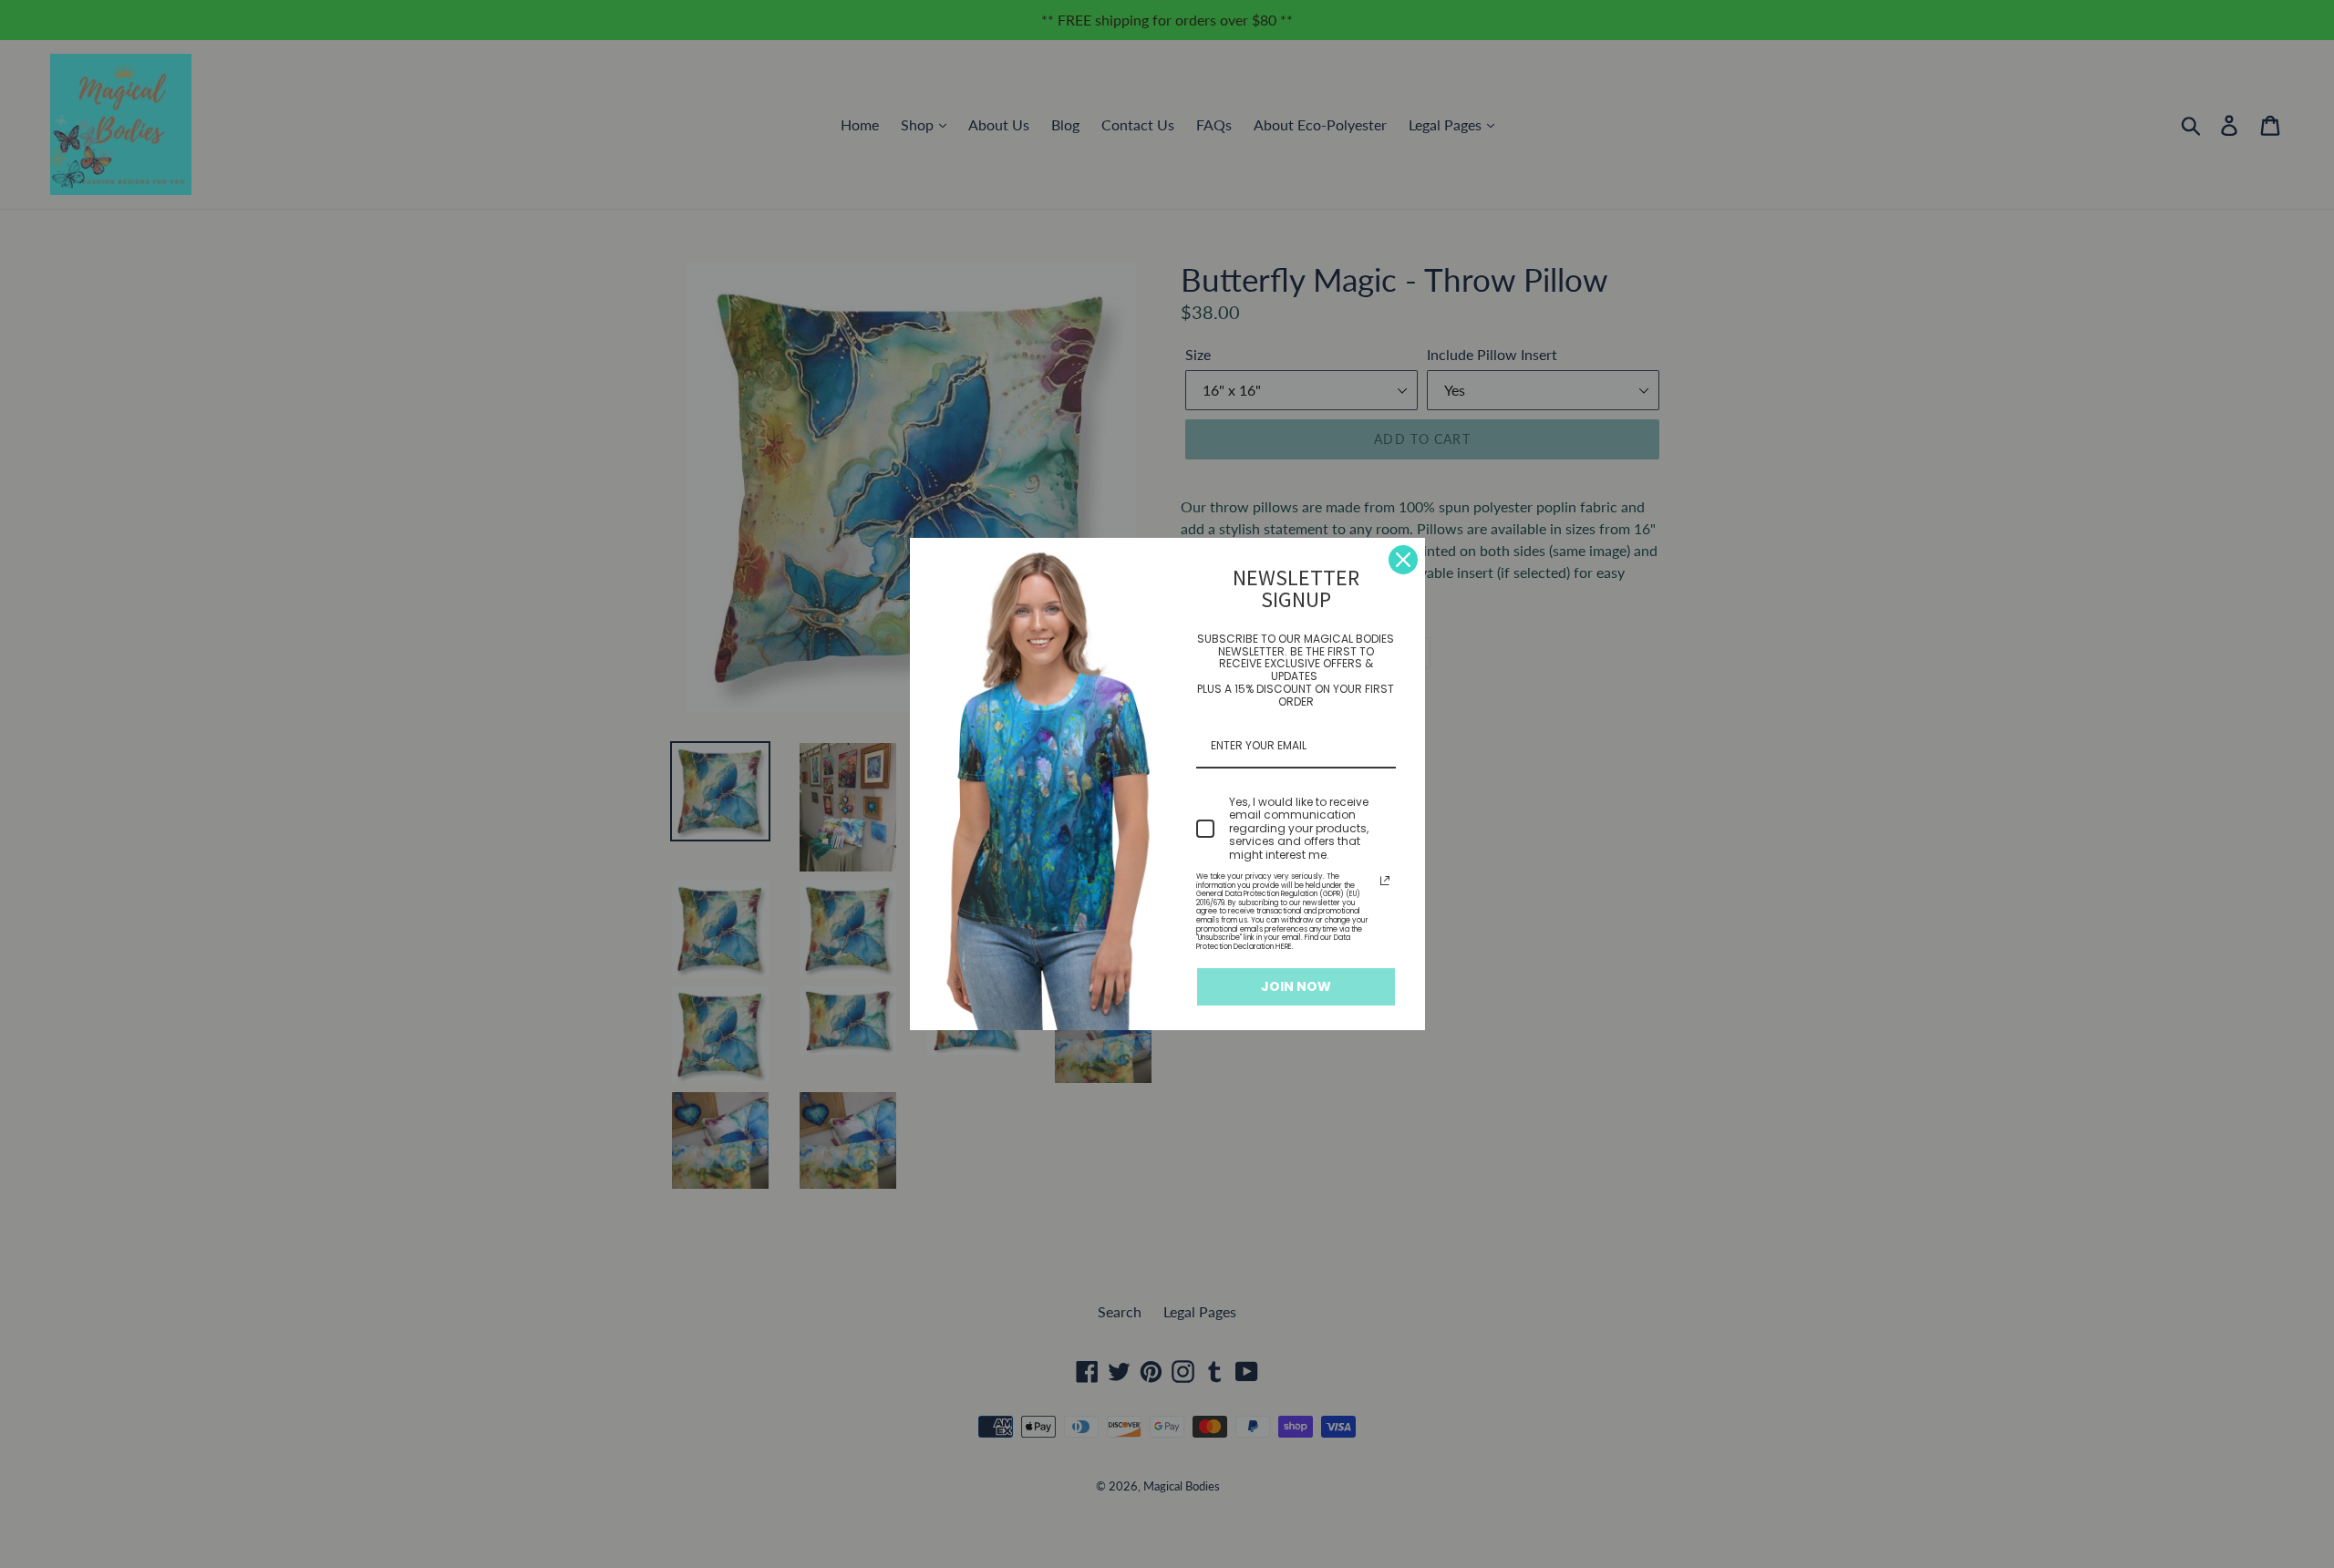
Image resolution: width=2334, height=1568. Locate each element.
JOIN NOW (1296, 986)
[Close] (1403, 560)
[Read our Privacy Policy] (1385, 881)
